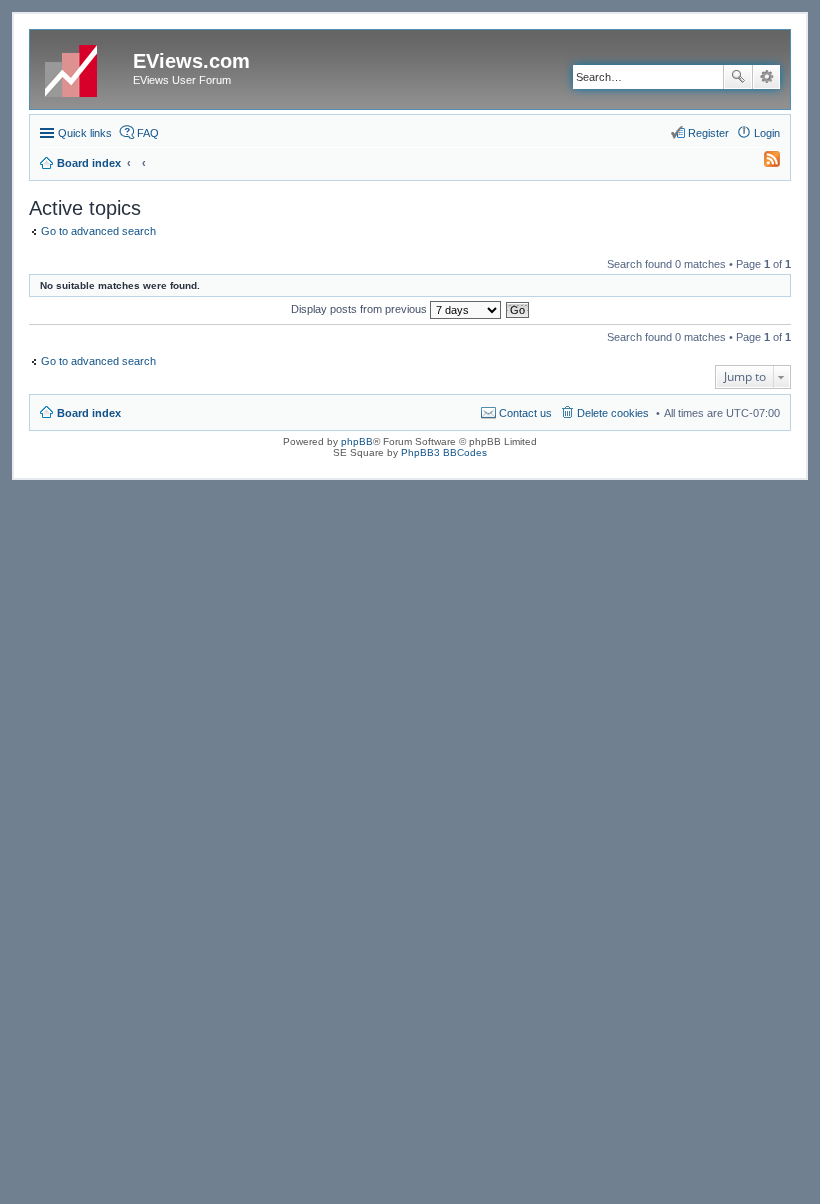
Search (738, 77)
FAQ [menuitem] (148, 133)
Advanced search (766, 77)
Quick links (85, 133)
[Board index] (84, 67)
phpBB (357, 441)
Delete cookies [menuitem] (613, 413)
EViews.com (191, 61)
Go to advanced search (98, 231)
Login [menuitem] (767, 133)
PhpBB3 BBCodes (444, 452)
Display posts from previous (360, 309)
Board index (89, 413)
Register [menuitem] (708, 133)
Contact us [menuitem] (525, 413)
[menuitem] (763, 163)
